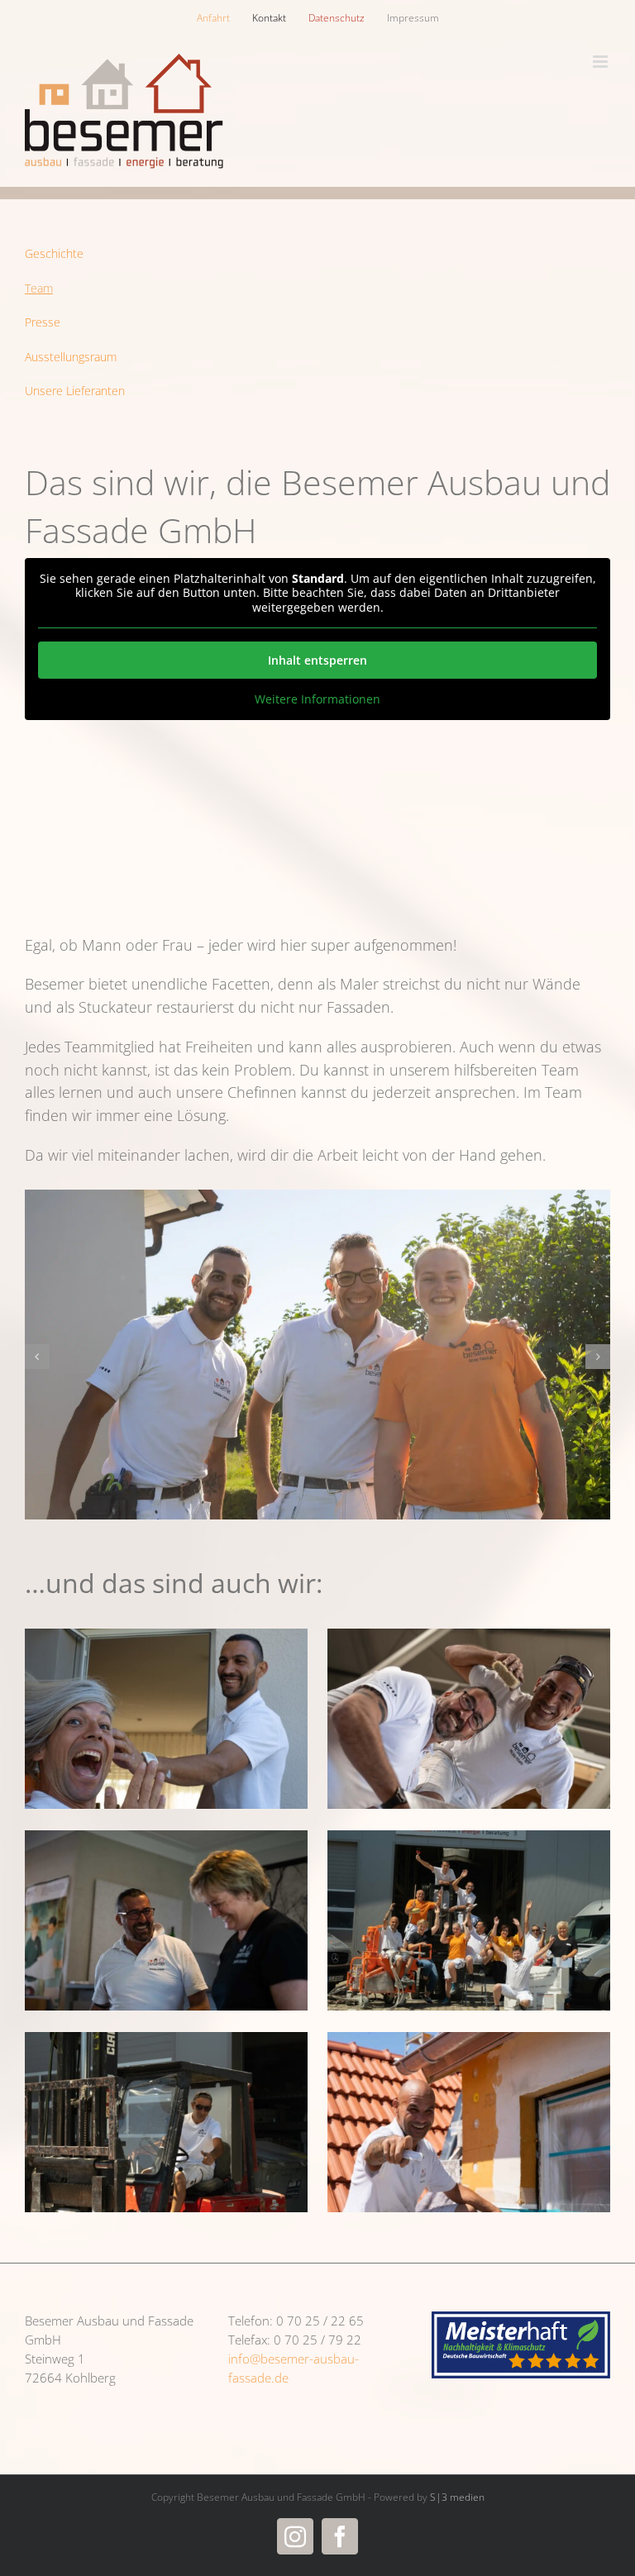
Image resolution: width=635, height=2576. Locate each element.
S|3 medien (457, 2497)
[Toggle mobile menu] (602, 62)
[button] (37, 1357)
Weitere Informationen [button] (317, 699)
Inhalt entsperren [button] (317, 660)
